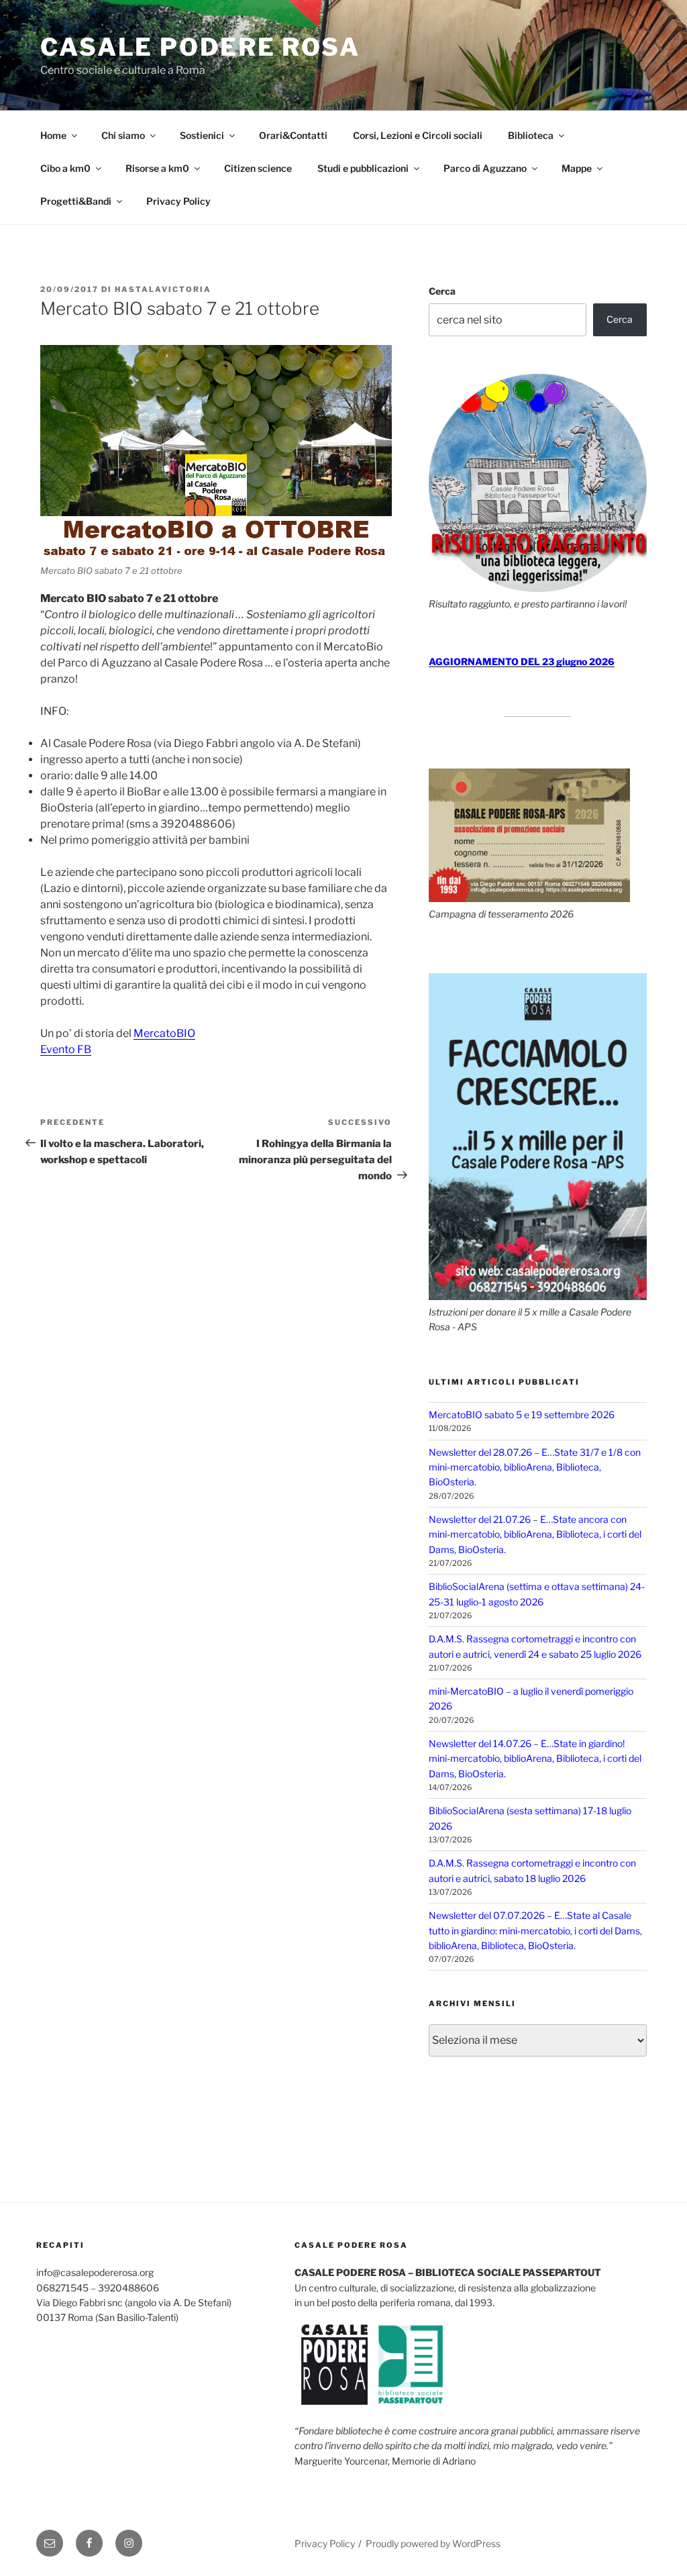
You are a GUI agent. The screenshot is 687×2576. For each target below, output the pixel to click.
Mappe (577, 168)
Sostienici (202, 135)
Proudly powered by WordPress (433, 2543)
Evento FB (66, 1049)
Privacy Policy (178, 201)
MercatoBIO (164, 1033)
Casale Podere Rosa (200, 47)
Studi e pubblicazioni (363, 168)
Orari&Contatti (293, 135)
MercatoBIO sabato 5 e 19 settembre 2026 (522, 1415)
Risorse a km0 (157, 168)
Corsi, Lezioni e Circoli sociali (418, 135)
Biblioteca (531, 135)
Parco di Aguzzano (485, 168)
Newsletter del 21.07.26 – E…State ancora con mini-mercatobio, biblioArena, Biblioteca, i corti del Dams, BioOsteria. (535, 1534)
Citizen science (258, 168)
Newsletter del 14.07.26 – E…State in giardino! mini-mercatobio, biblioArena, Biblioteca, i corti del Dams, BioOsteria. (535, 1758)
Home (53, 135)
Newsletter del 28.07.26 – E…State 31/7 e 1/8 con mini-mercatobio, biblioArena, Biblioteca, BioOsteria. (535, 1467)
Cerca (442, 291)
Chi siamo (123, 135)
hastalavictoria (163, 289)
